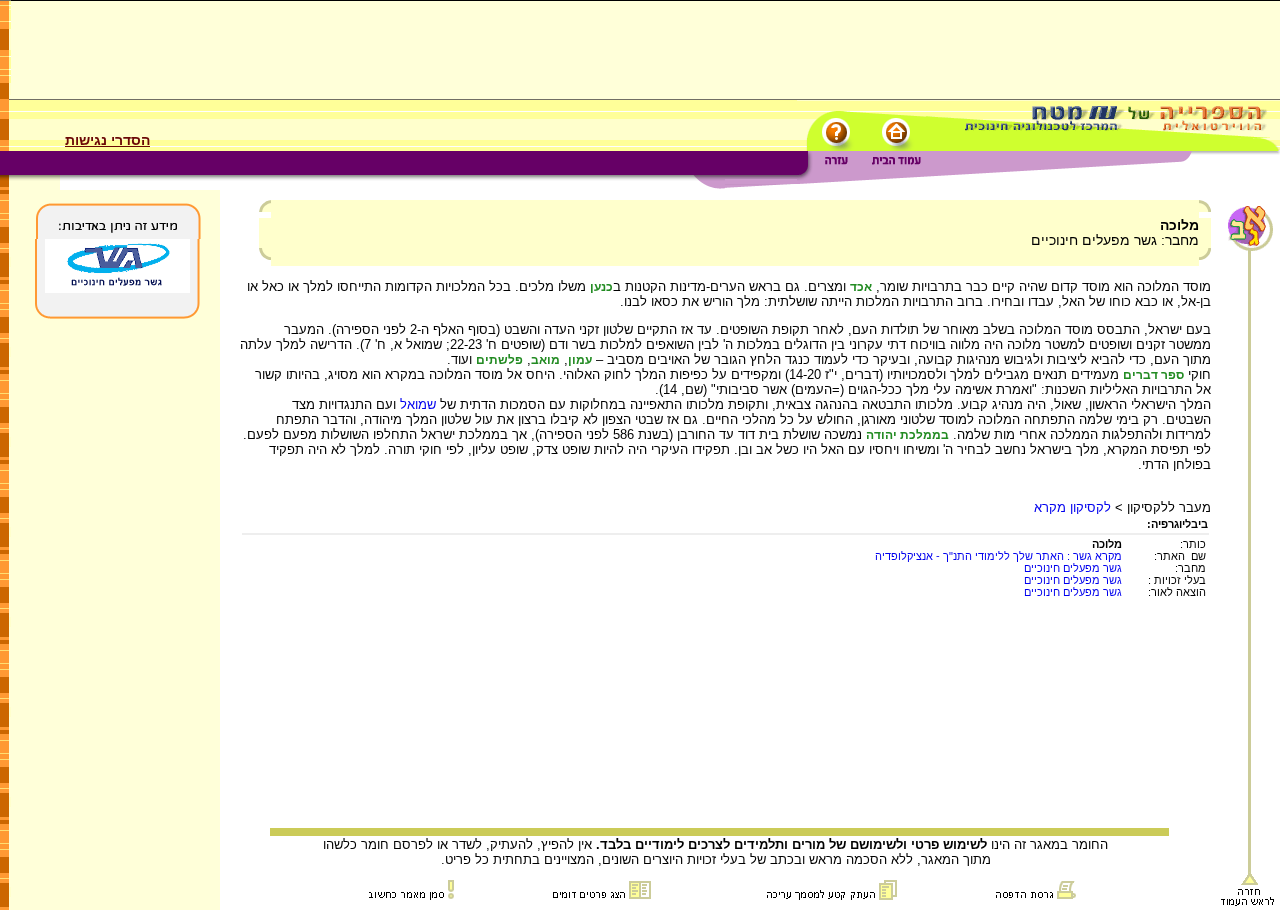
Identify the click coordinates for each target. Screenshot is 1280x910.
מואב (545, 360)
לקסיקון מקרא (1072, 507)
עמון (580, 360)
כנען (601, 287)
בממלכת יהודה (907, 435)
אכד (861, 287)
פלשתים (499, 360)
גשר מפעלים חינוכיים (1073, 568)
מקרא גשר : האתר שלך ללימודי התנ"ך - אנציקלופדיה (998, 556)
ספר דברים (1153, 375)
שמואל (418, 404)
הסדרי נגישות (107, 140)
